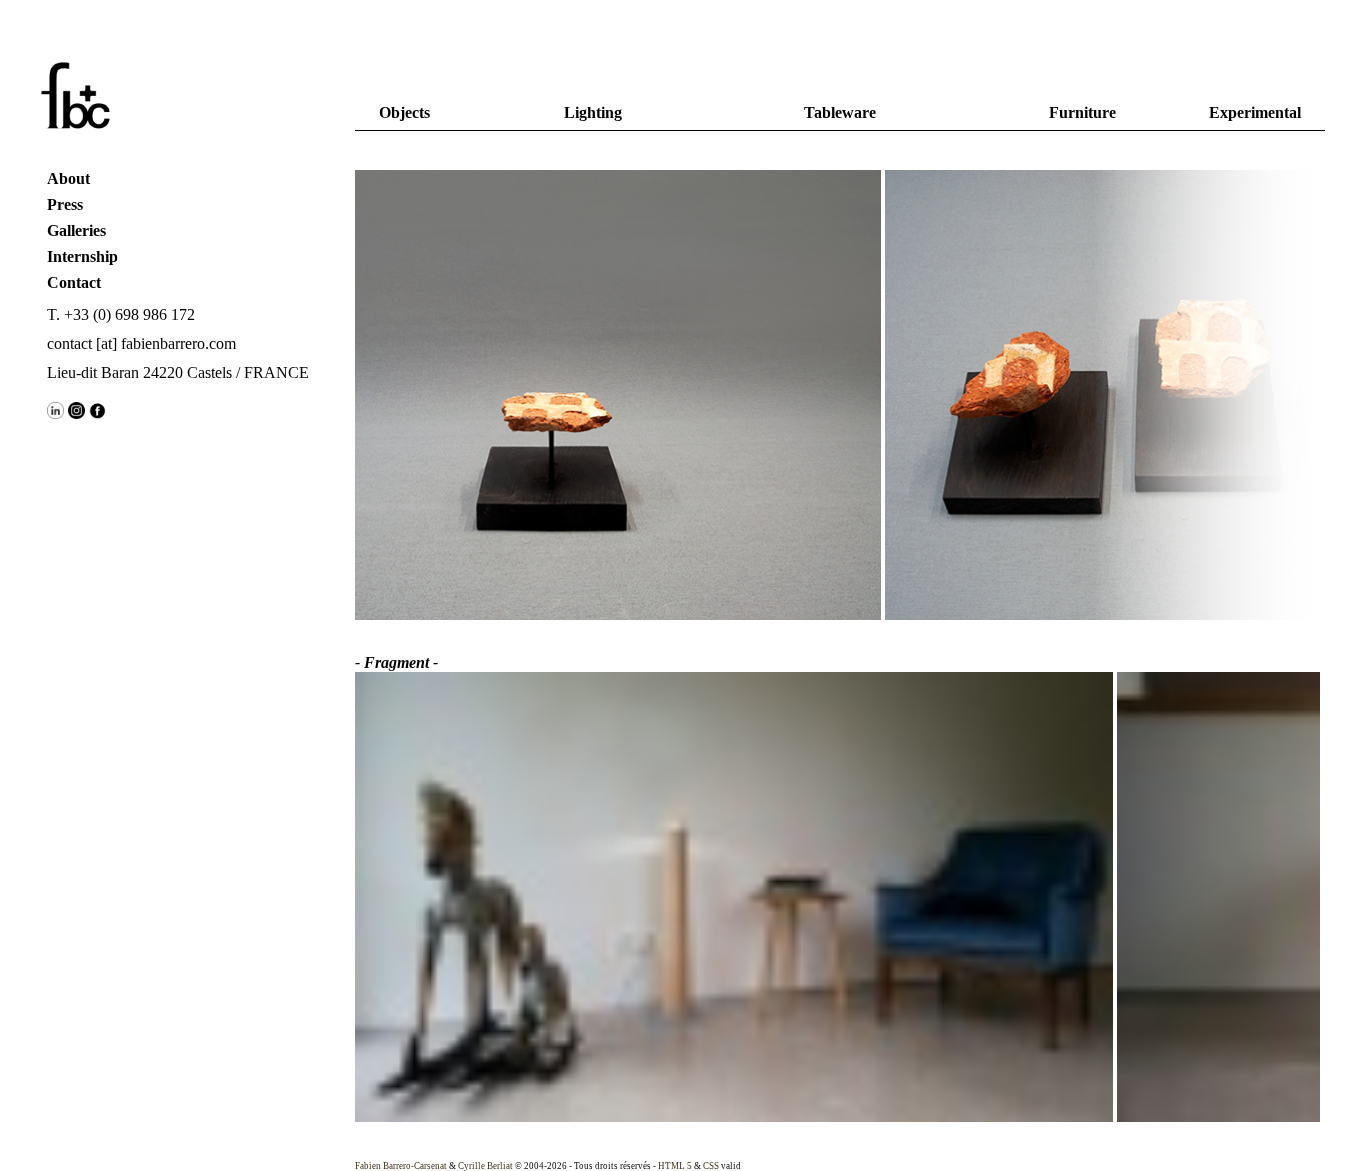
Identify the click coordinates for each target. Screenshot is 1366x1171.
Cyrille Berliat (485, 1166)
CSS (711, 1166)
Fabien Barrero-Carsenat (401, 1166)
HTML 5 (675, 1166)
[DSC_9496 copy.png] (518, 397)
